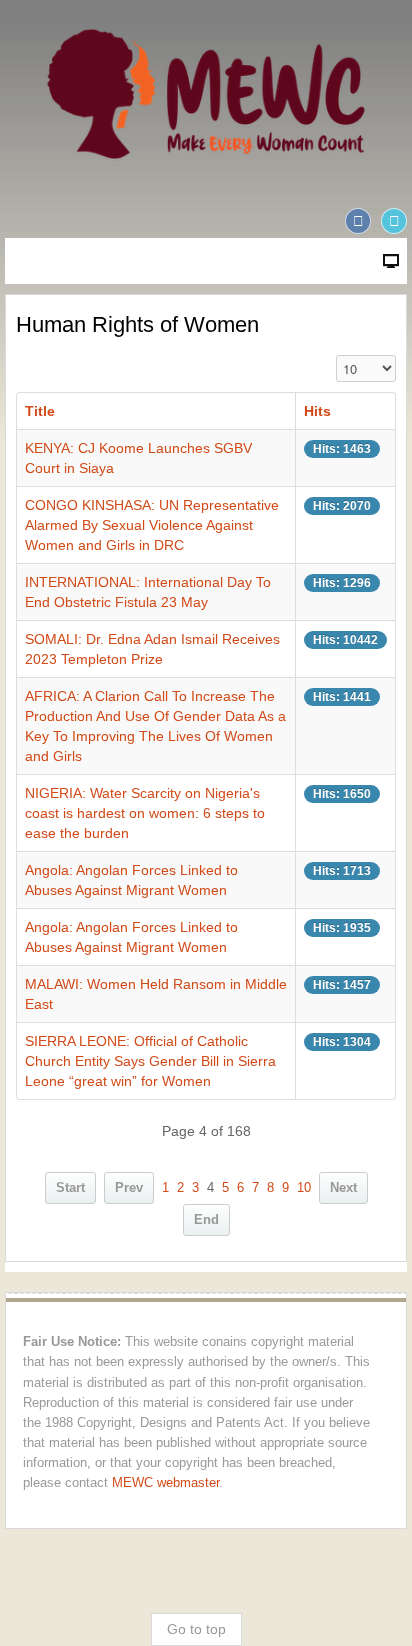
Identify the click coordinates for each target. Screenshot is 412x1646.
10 (304, 1188)
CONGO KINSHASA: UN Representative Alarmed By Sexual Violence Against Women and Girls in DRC (152, 525)
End (206, 1220)
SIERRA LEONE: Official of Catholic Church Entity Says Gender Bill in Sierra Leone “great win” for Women (150, 1061)
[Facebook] (358, 221)
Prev (129, 1188)
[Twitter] (394, 221)
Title (40, 411)
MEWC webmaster (165, 1483)
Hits (317, 411)
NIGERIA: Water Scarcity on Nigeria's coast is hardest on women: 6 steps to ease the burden (145, 813)
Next (343, 1188)
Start (70, 1188)
